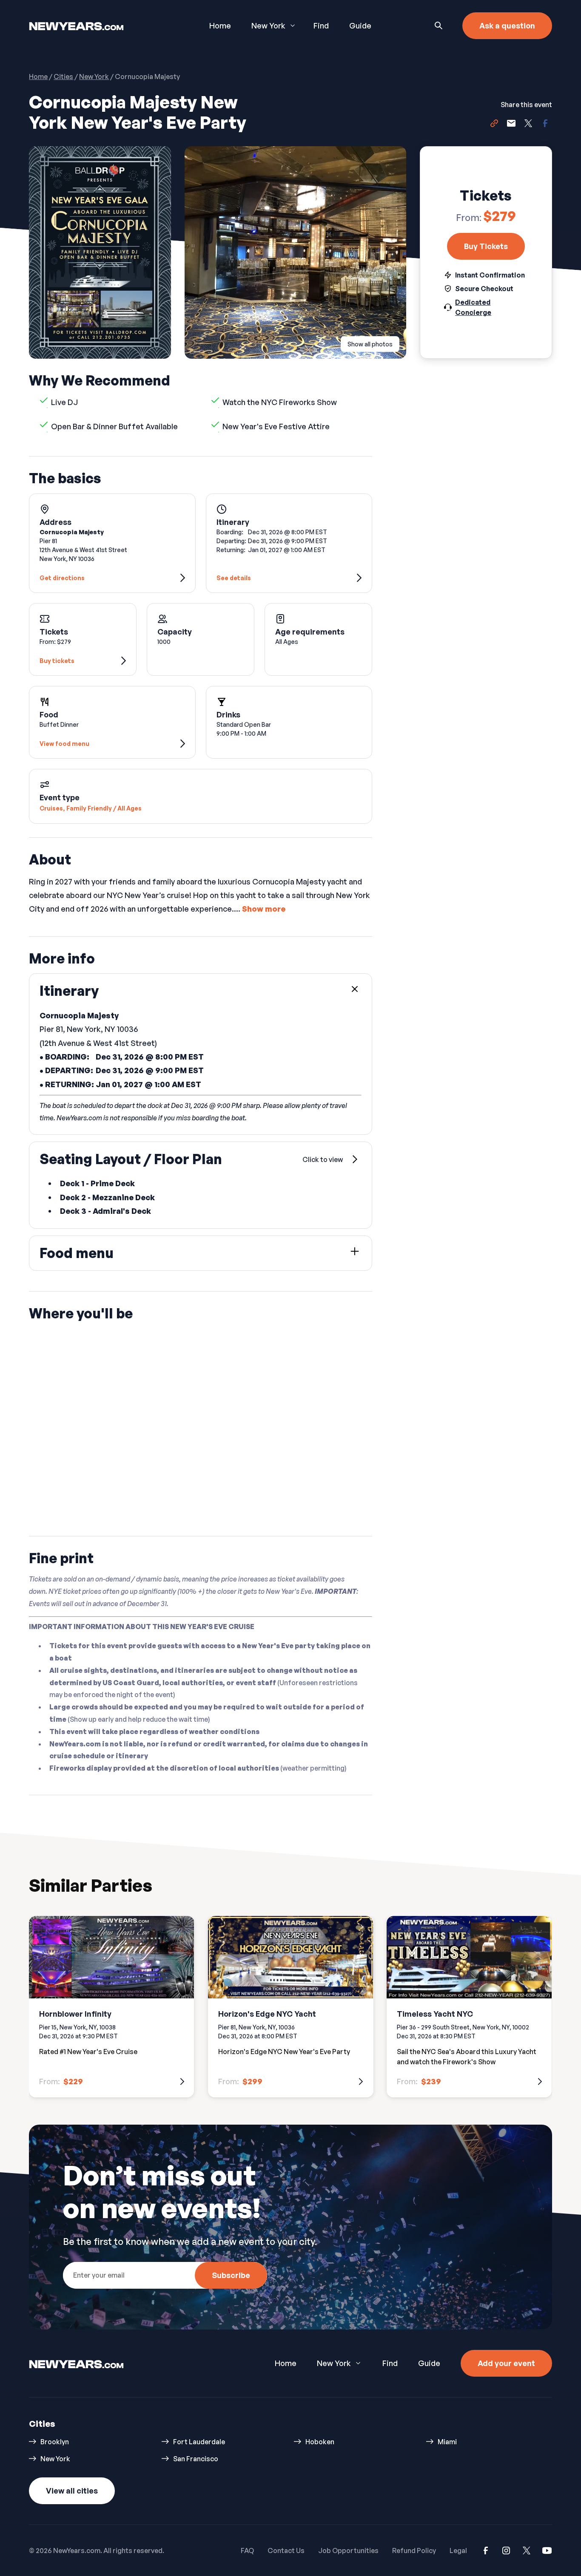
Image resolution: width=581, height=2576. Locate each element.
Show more (264, 909)
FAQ (247, 2550)
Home (220, 26)
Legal (458, 2550)
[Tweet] (528, 125)
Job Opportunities (348, 2550)
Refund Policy (414, 2550)
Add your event (506, 2363)
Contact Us (286, 2550)
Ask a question (507, 26)
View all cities (72, 2491)
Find (321, 26)
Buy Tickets (486, 246)
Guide (360, 26)
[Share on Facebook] (545, 125)
